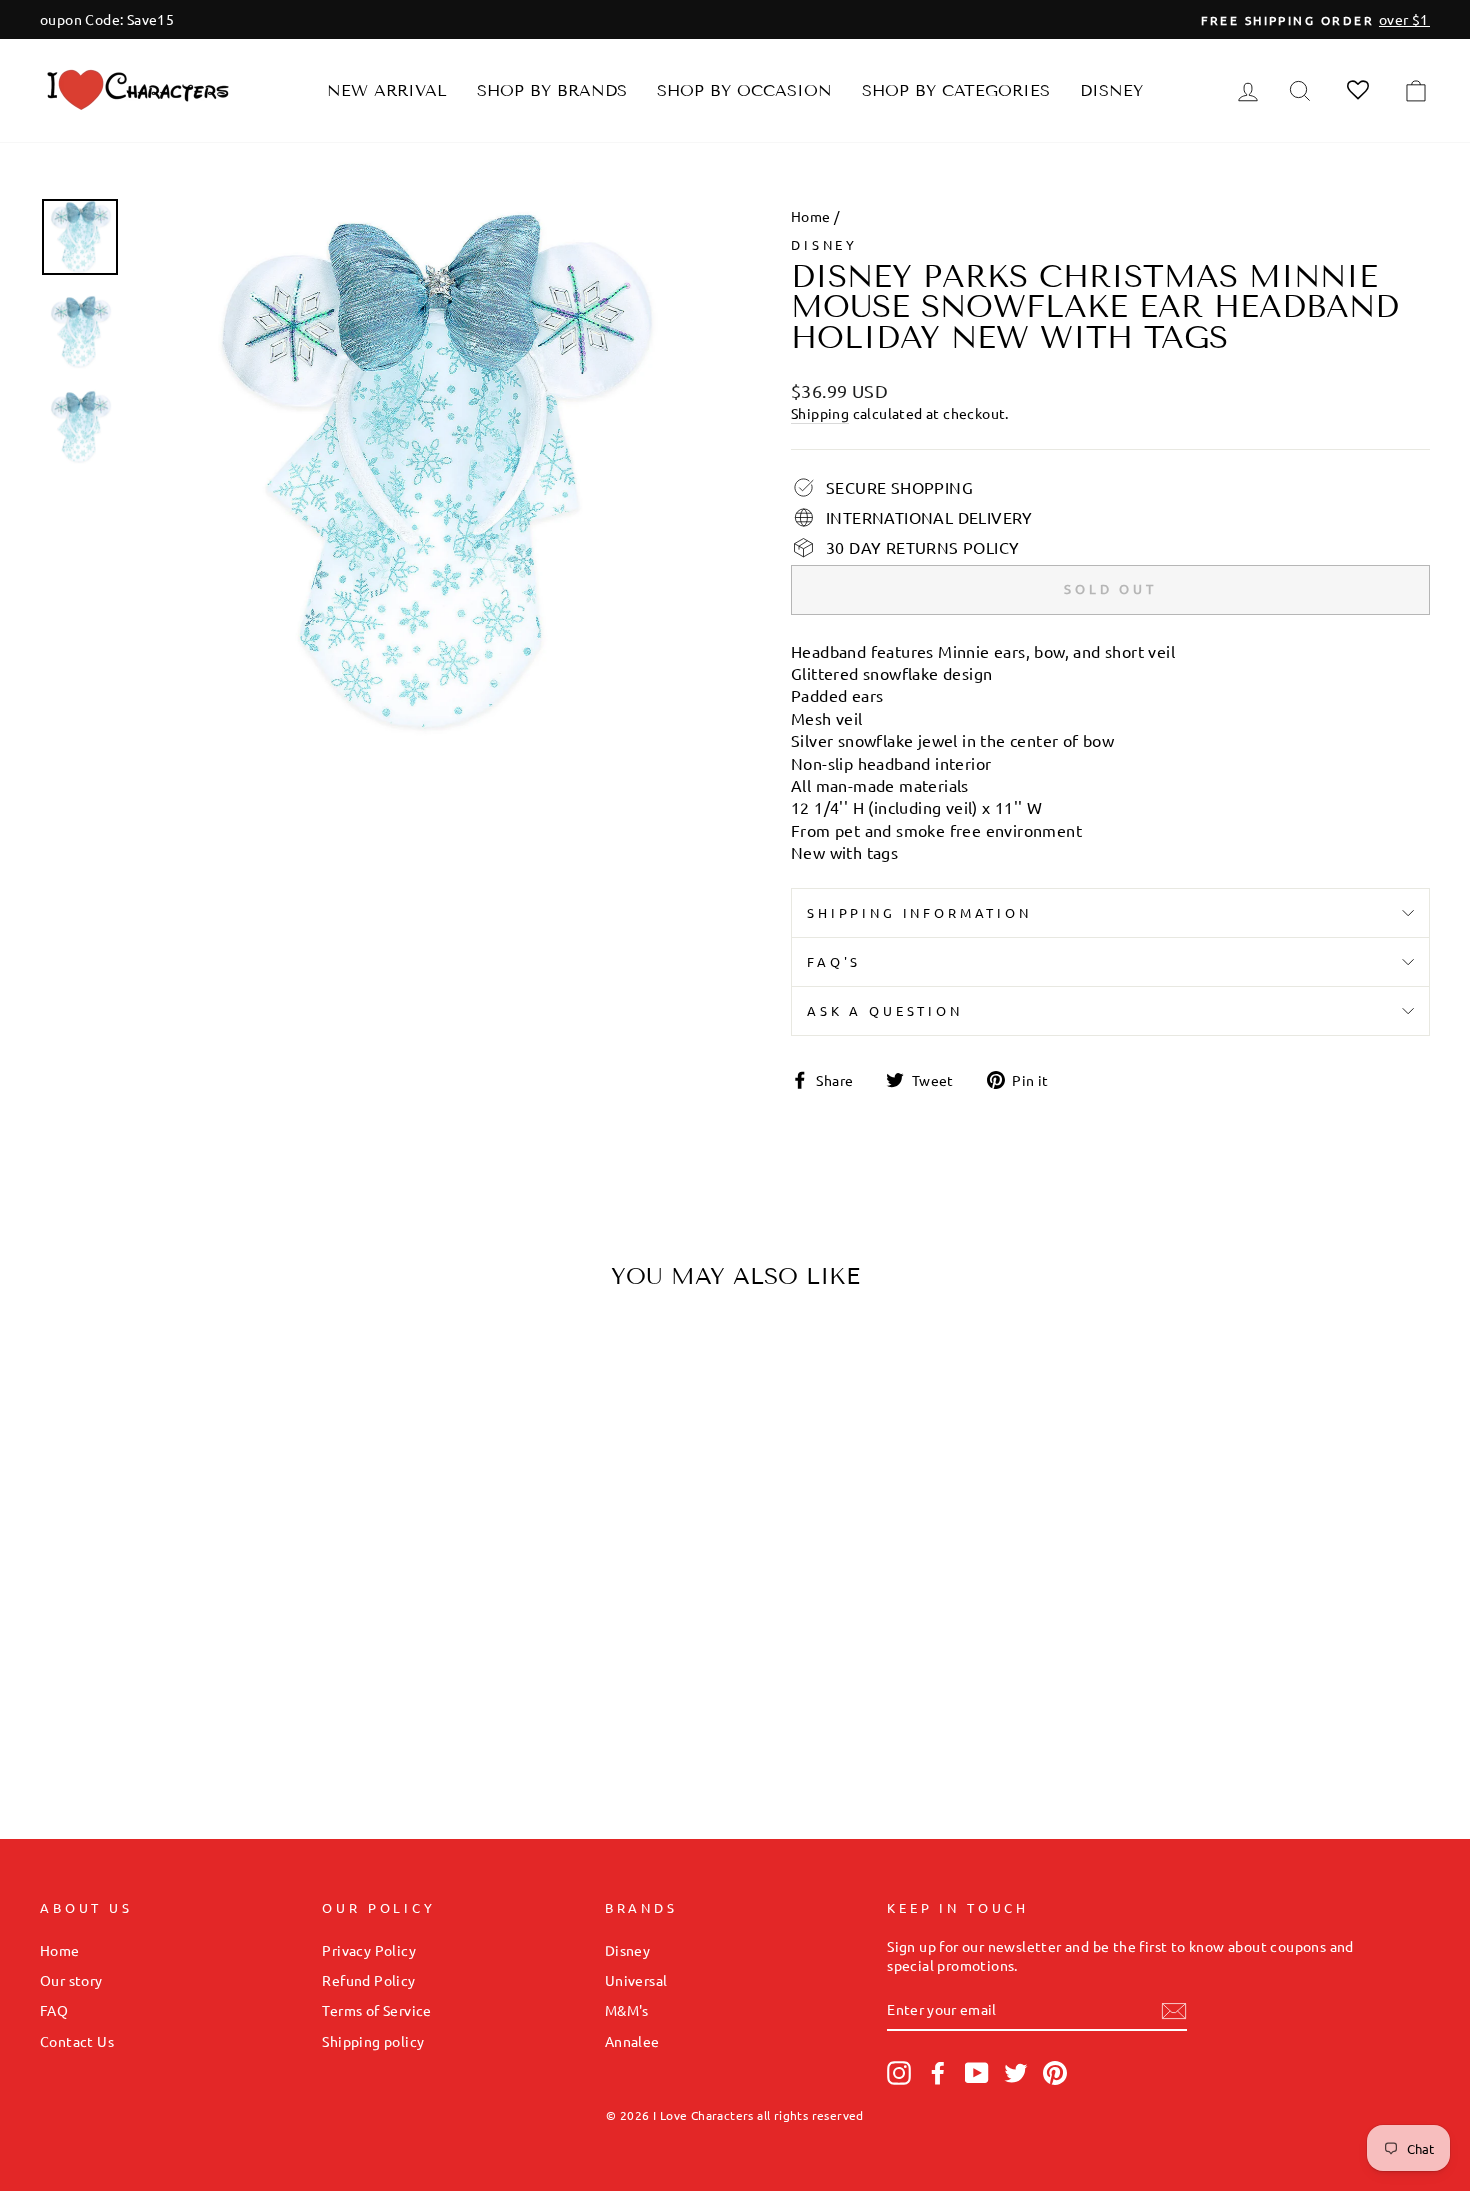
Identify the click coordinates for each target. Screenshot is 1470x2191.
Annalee (632, 2041)
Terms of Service (376, 2010)
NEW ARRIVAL (387, 90)
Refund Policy (368, 1980)
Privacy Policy (369, 1950)
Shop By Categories (956, 90)
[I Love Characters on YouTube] (977, 2073)
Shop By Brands (552, 90)
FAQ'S (834, 961)
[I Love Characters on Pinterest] (1055, 2073)
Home (811, 216)
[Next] (339, 1497)
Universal (636, 1980)
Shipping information (919, 912)
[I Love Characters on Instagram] (899, 2073)
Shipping (820, 413)
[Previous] (72, 1497)
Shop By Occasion (744, 90)
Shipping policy (373, 2041)
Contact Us (77, 2041)
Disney (1111, 90)
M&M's (627, 2010)
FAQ (54, 2010)
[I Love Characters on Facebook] (938, 2073)
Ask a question (885, 1010)
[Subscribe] (1174, 2010)
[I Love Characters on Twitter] (1016, 2073)
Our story (71, 1980)
